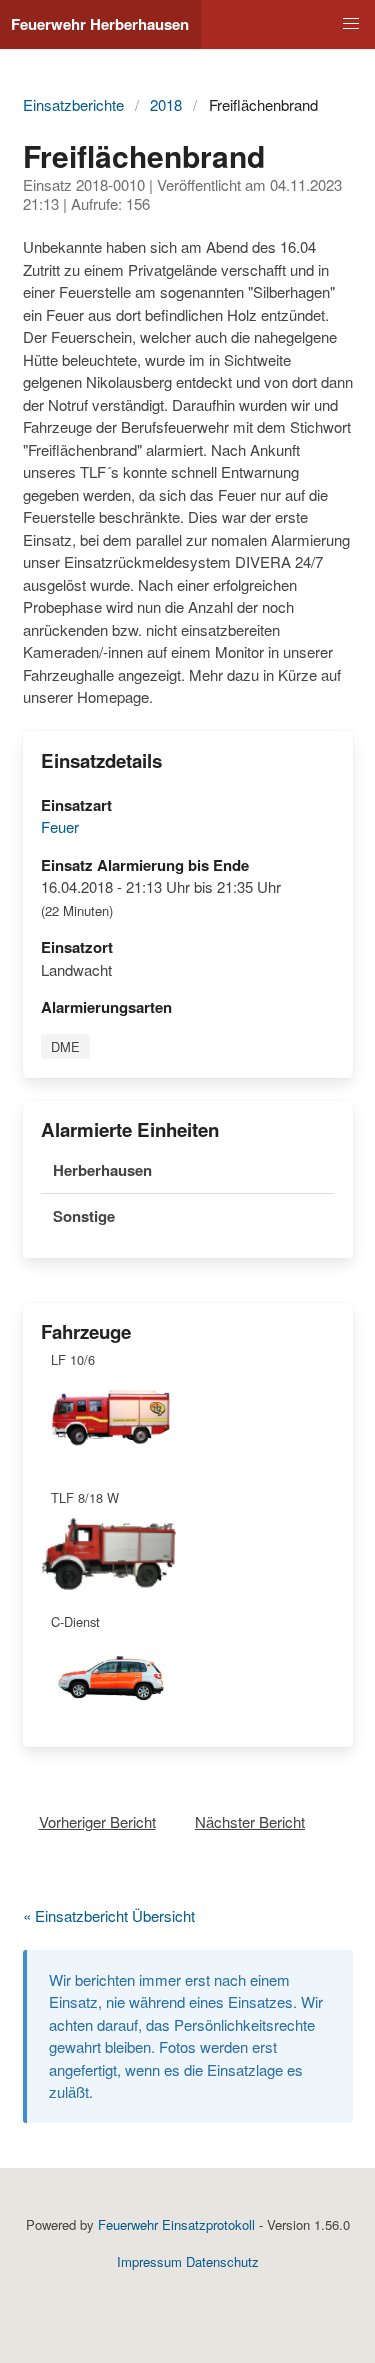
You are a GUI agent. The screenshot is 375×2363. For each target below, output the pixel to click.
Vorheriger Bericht (97, 1821)
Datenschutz (222, 2261)
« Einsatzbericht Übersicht (109, 1915)
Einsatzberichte (73, 104)
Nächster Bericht (250, 1821)
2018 (166, 104)
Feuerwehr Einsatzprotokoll (176, 2224)
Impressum (149, 2261)
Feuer (60, 826)
